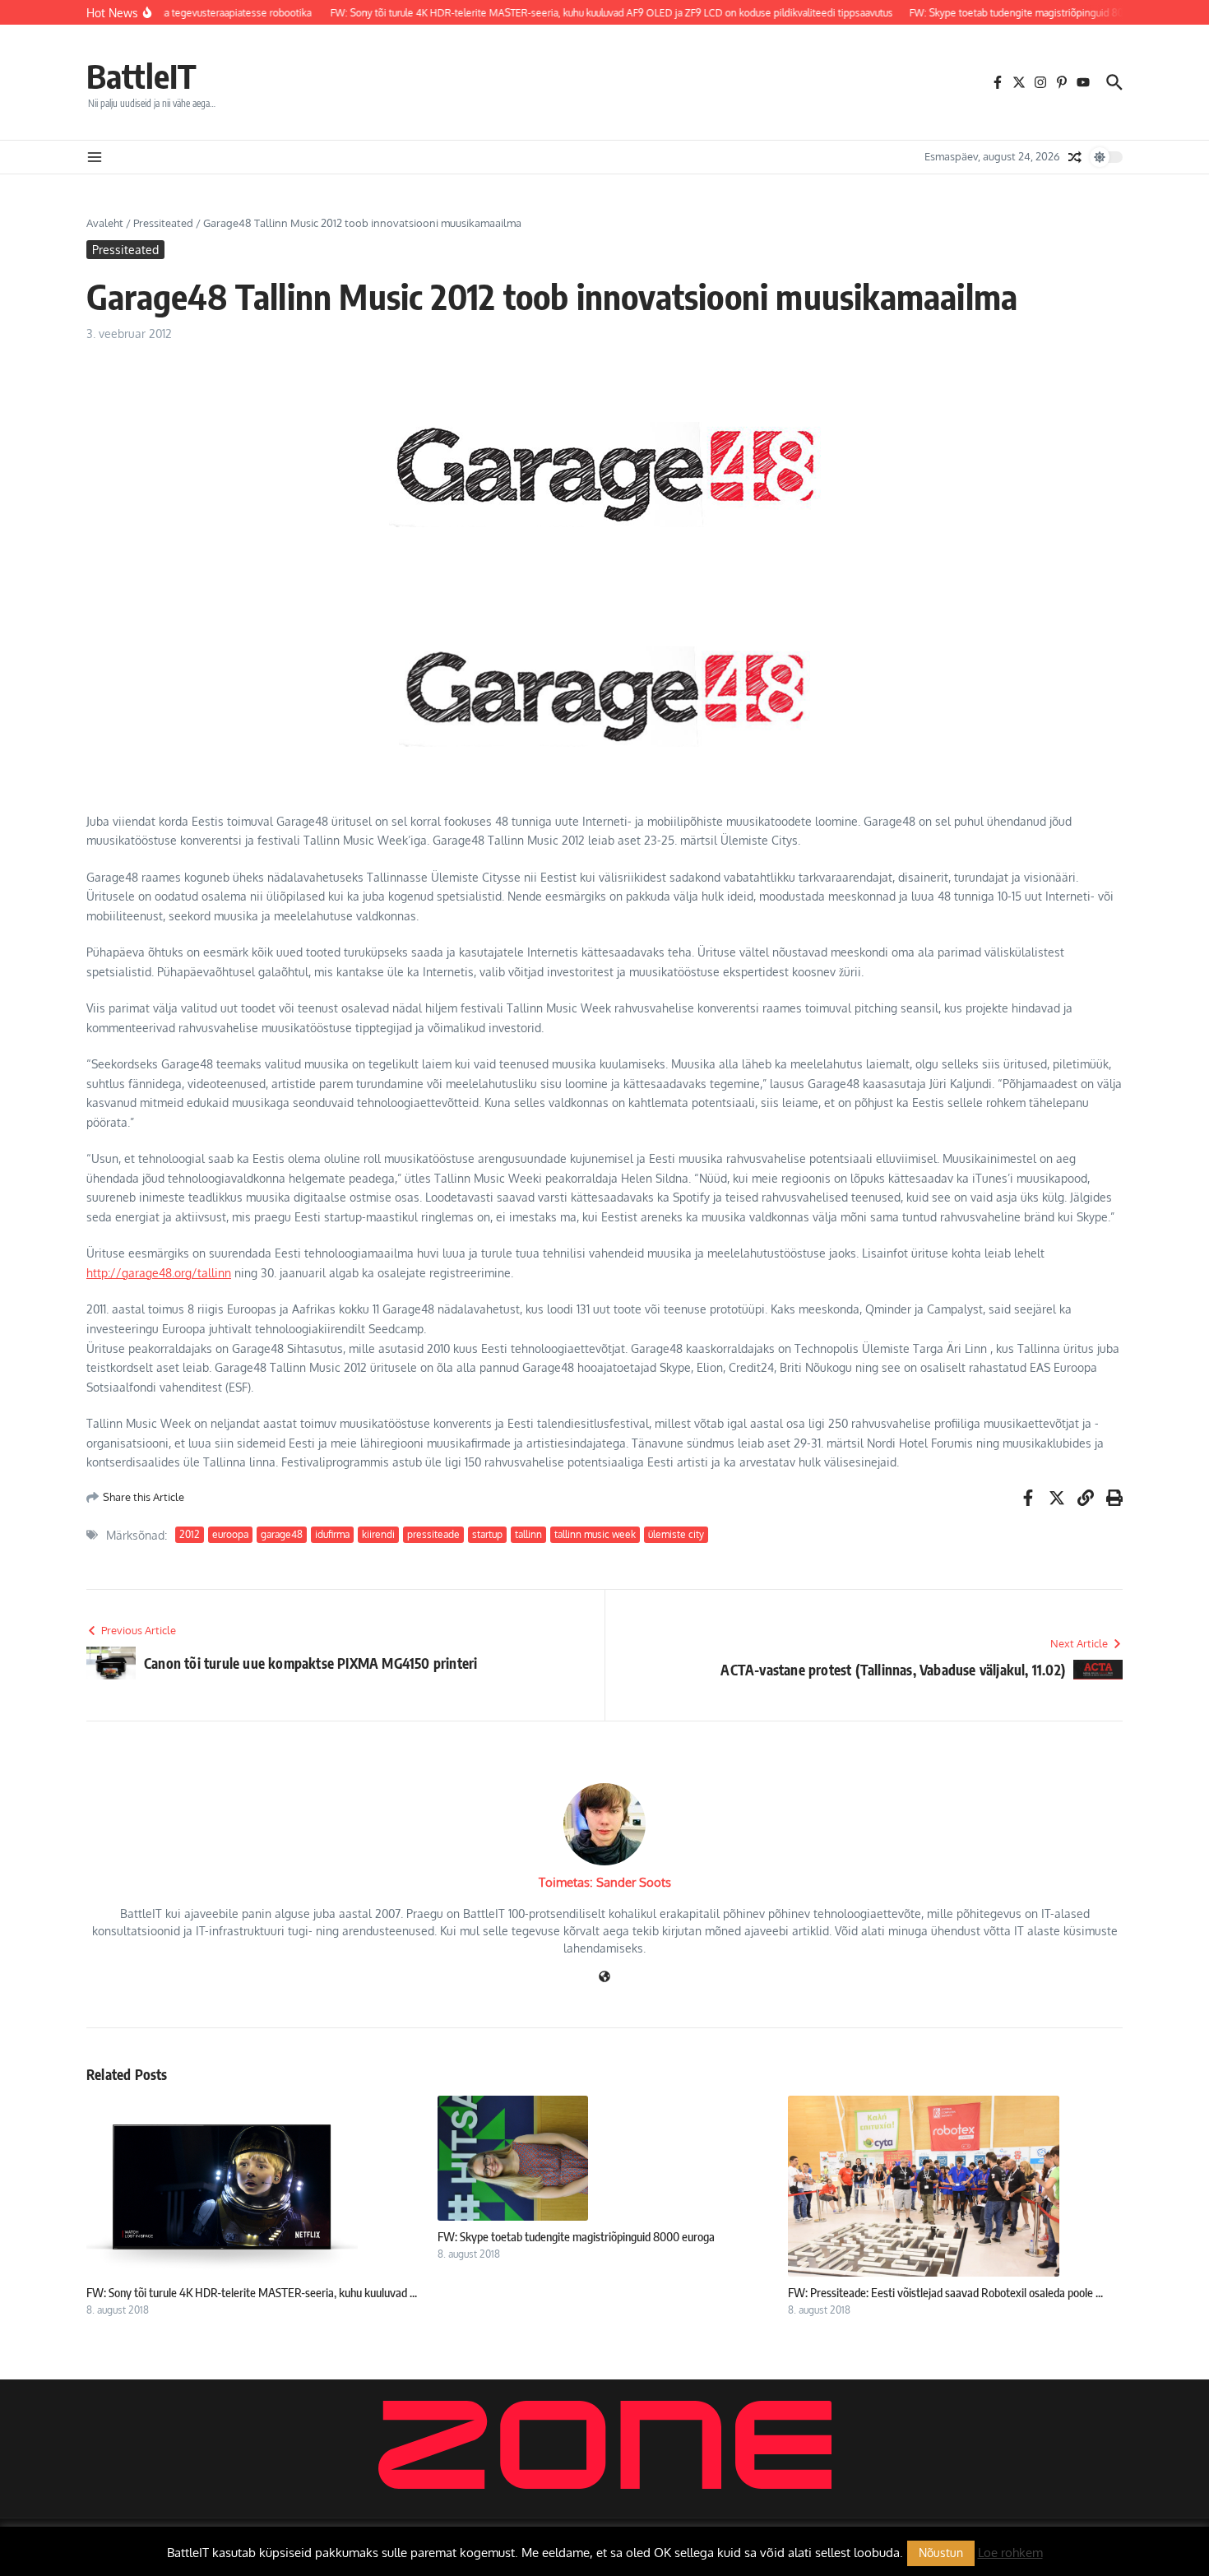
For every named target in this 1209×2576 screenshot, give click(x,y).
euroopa (230, 1534)
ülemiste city (676, 1534)
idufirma (332, 1534)
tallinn (528, 1534)
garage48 (282, 1534)
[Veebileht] (604, 1978)
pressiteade (433, 1534)
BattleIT (141, 76)
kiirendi (378, 1534)
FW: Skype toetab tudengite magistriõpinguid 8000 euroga (576, 2236)
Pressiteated (163, 223)
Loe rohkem (1010, 2553)
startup (487, 1534)
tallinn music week (595, 1534)
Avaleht (105, 223)
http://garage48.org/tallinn (159, 1273)
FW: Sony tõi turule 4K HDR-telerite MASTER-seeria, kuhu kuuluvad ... (252, 2292)
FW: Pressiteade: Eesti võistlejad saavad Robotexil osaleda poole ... (945, 2292)
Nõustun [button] (941, 2553)
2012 (190, 1534)
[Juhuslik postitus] (1075, 157)
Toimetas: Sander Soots (605, 1882)
